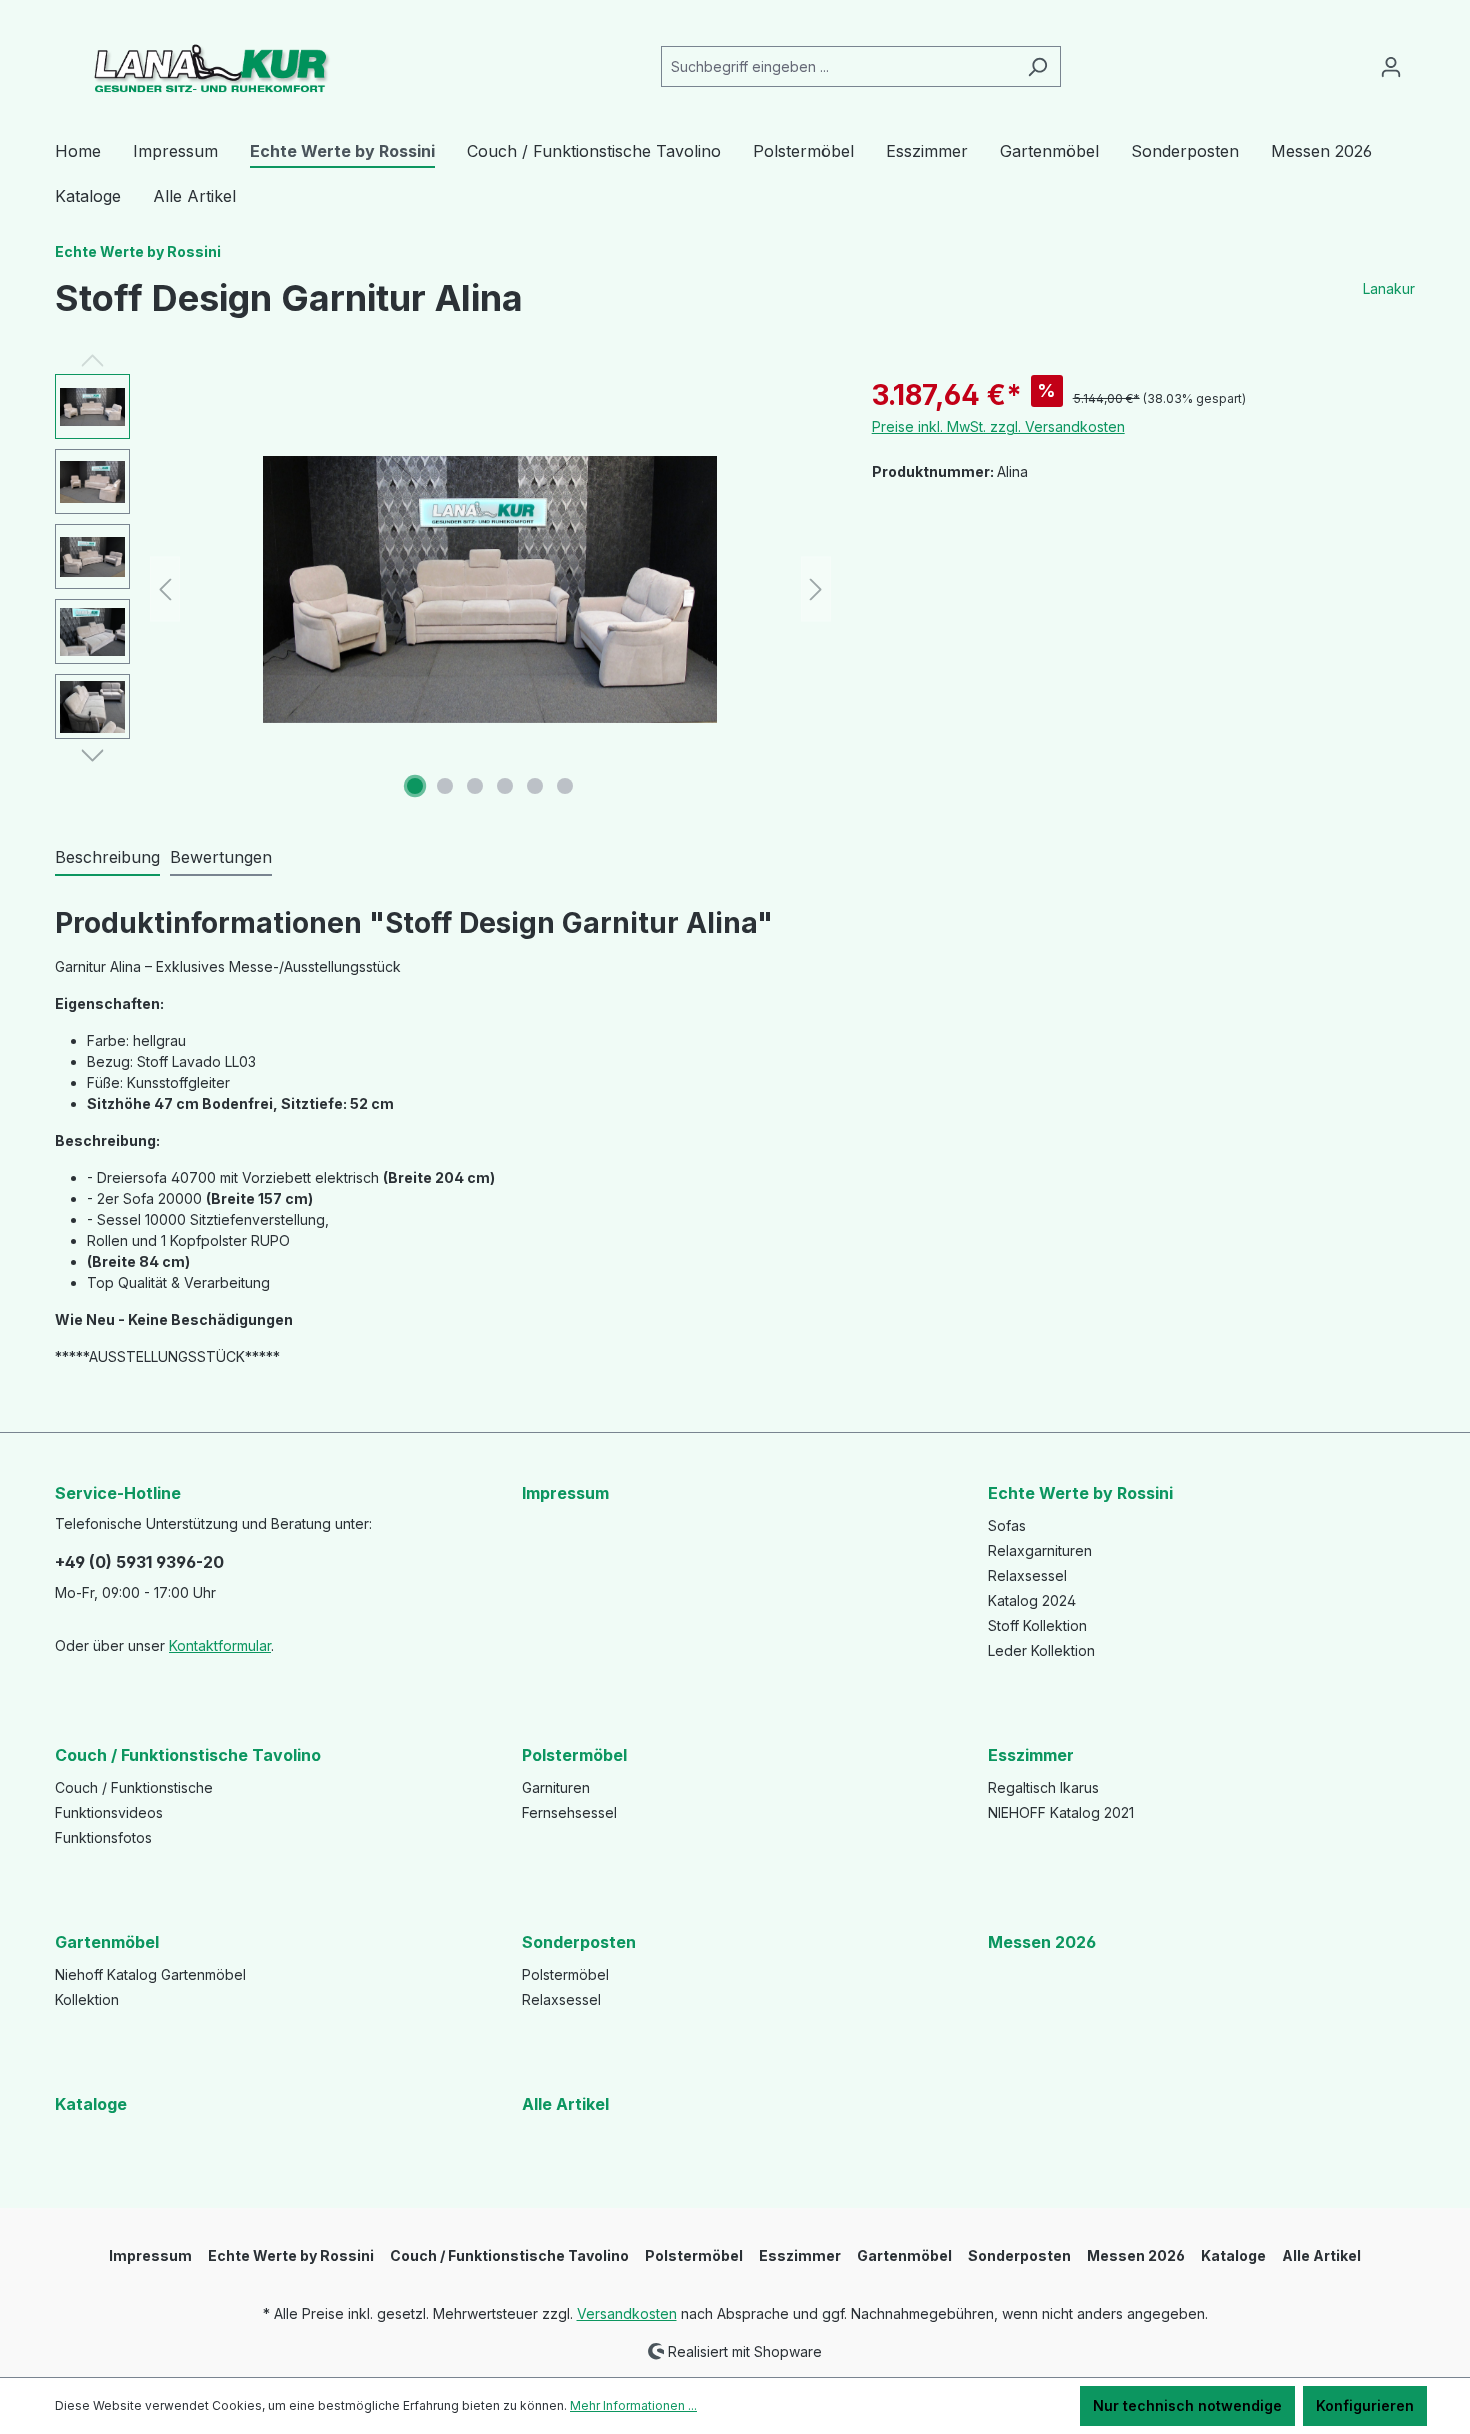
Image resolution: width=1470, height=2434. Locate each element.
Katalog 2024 (1032, 1600)
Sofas (1007, 1525)
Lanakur (1389, 288)
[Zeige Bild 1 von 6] (415, 786)
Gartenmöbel (107, 1942)
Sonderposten (579, 1942)
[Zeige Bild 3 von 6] (475, 786)
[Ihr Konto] (1391, 67)
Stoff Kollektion (1037, 1625)
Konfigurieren (1365, 2405)
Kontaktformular (220, 1645)
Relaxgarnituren (1040, 1550)
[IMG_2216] (490, 589)
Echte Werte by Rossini (1080, 1493)
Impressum (565, 1493)
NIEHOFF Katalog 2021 (1061, 1812)
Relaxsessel (1027, 1575)
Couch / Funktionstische (134, 1787)
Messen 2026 (1042, 1942)
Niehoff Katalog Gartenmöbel (150, 1974)
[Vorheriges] (165, 589)
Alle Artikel (565, 2104)
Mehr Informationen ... (633, 2405)
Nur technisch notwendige (1187, 2405)
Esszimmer (1031, 1755)
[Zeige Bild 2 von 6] (445, 786)
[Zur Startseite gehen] (205, 62)
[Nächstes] (816, 589)
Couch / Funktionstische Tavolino (188, 1755)
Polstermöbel (574, 1755)
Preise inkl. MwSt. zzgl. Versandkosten (998, 426)
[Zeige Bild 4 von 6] (505, 786)
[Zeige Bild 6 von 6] (565, 786)
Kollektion (87, 1999)
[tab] (107, 858)
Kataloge (91, 2104)
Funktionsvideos (109, 1812)
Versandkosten (627, 2313)
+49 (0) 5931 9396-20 (139, 1562)
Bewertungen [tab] (221, 857)
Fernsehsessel (569, 1812)
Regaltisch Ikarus (1043, 1787)
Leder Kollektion (1041, 1650)
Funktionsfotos (103, 1837)
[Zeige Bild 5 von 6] (535, 786)
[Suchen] (1037, 66)
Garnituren (556, 1787)
